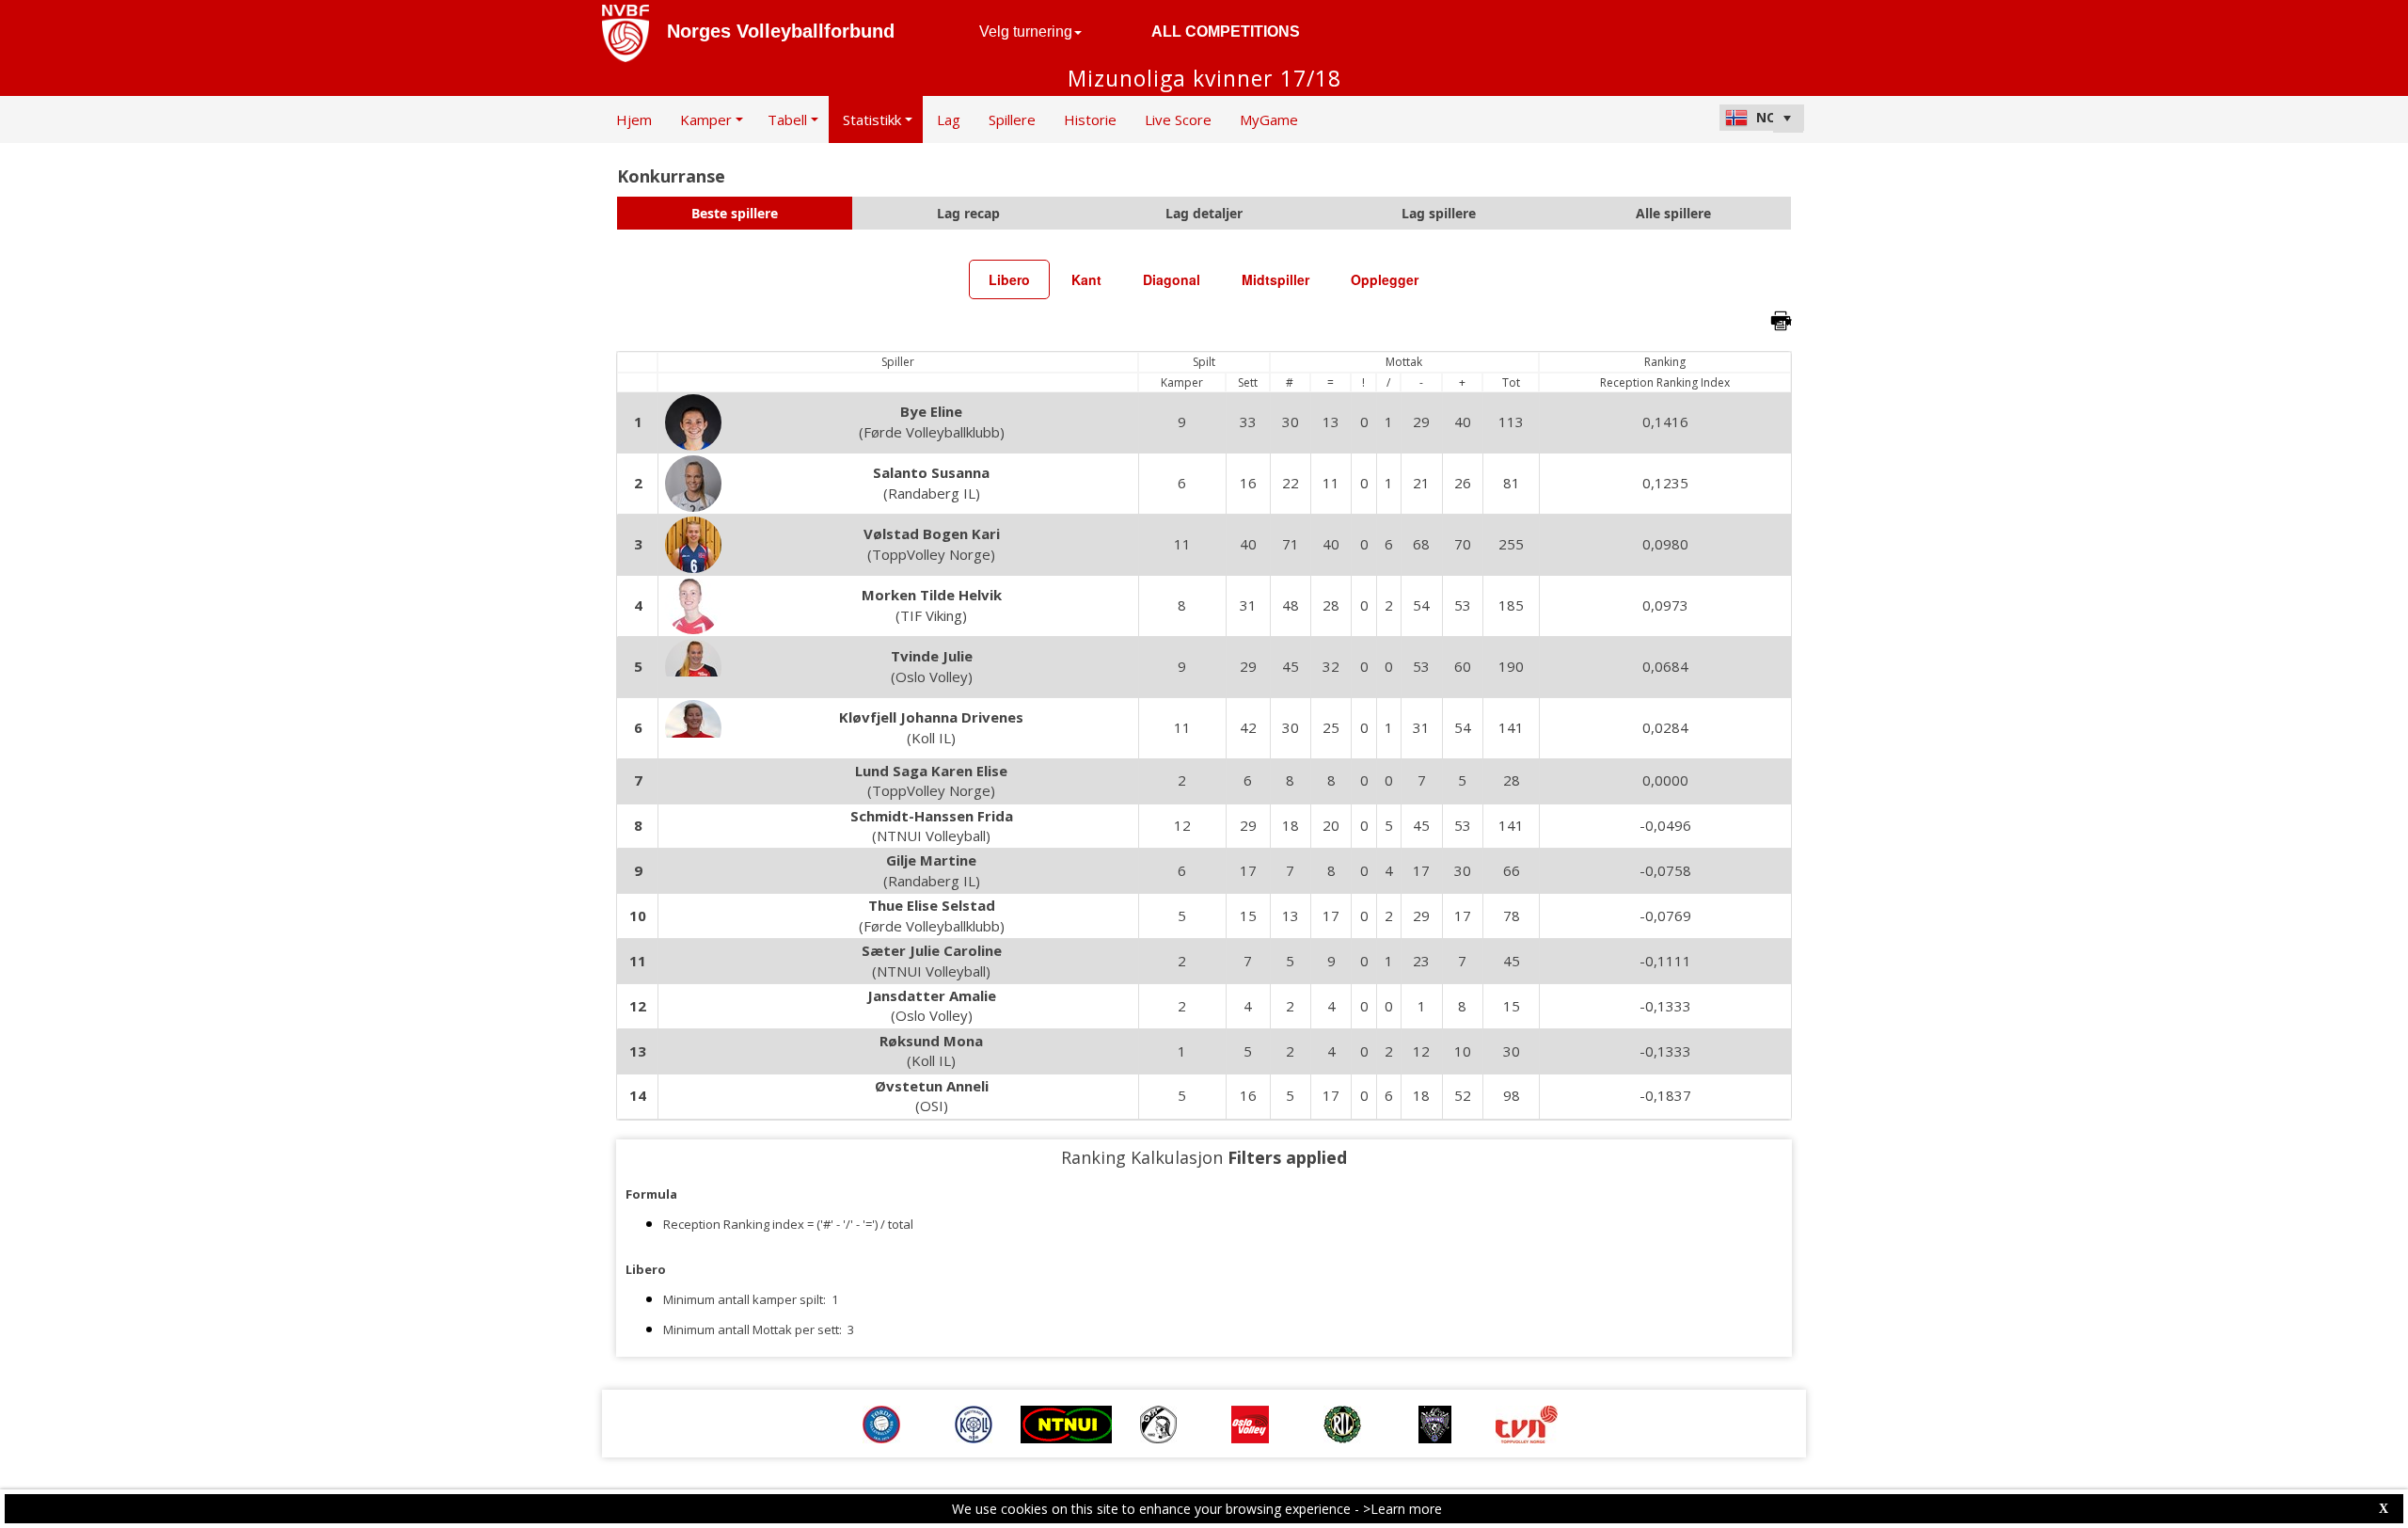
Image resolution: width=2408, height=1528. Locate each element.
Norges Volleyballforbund (781, 31)
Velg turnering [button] (1026, 32)
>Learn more (1402, 1509)
